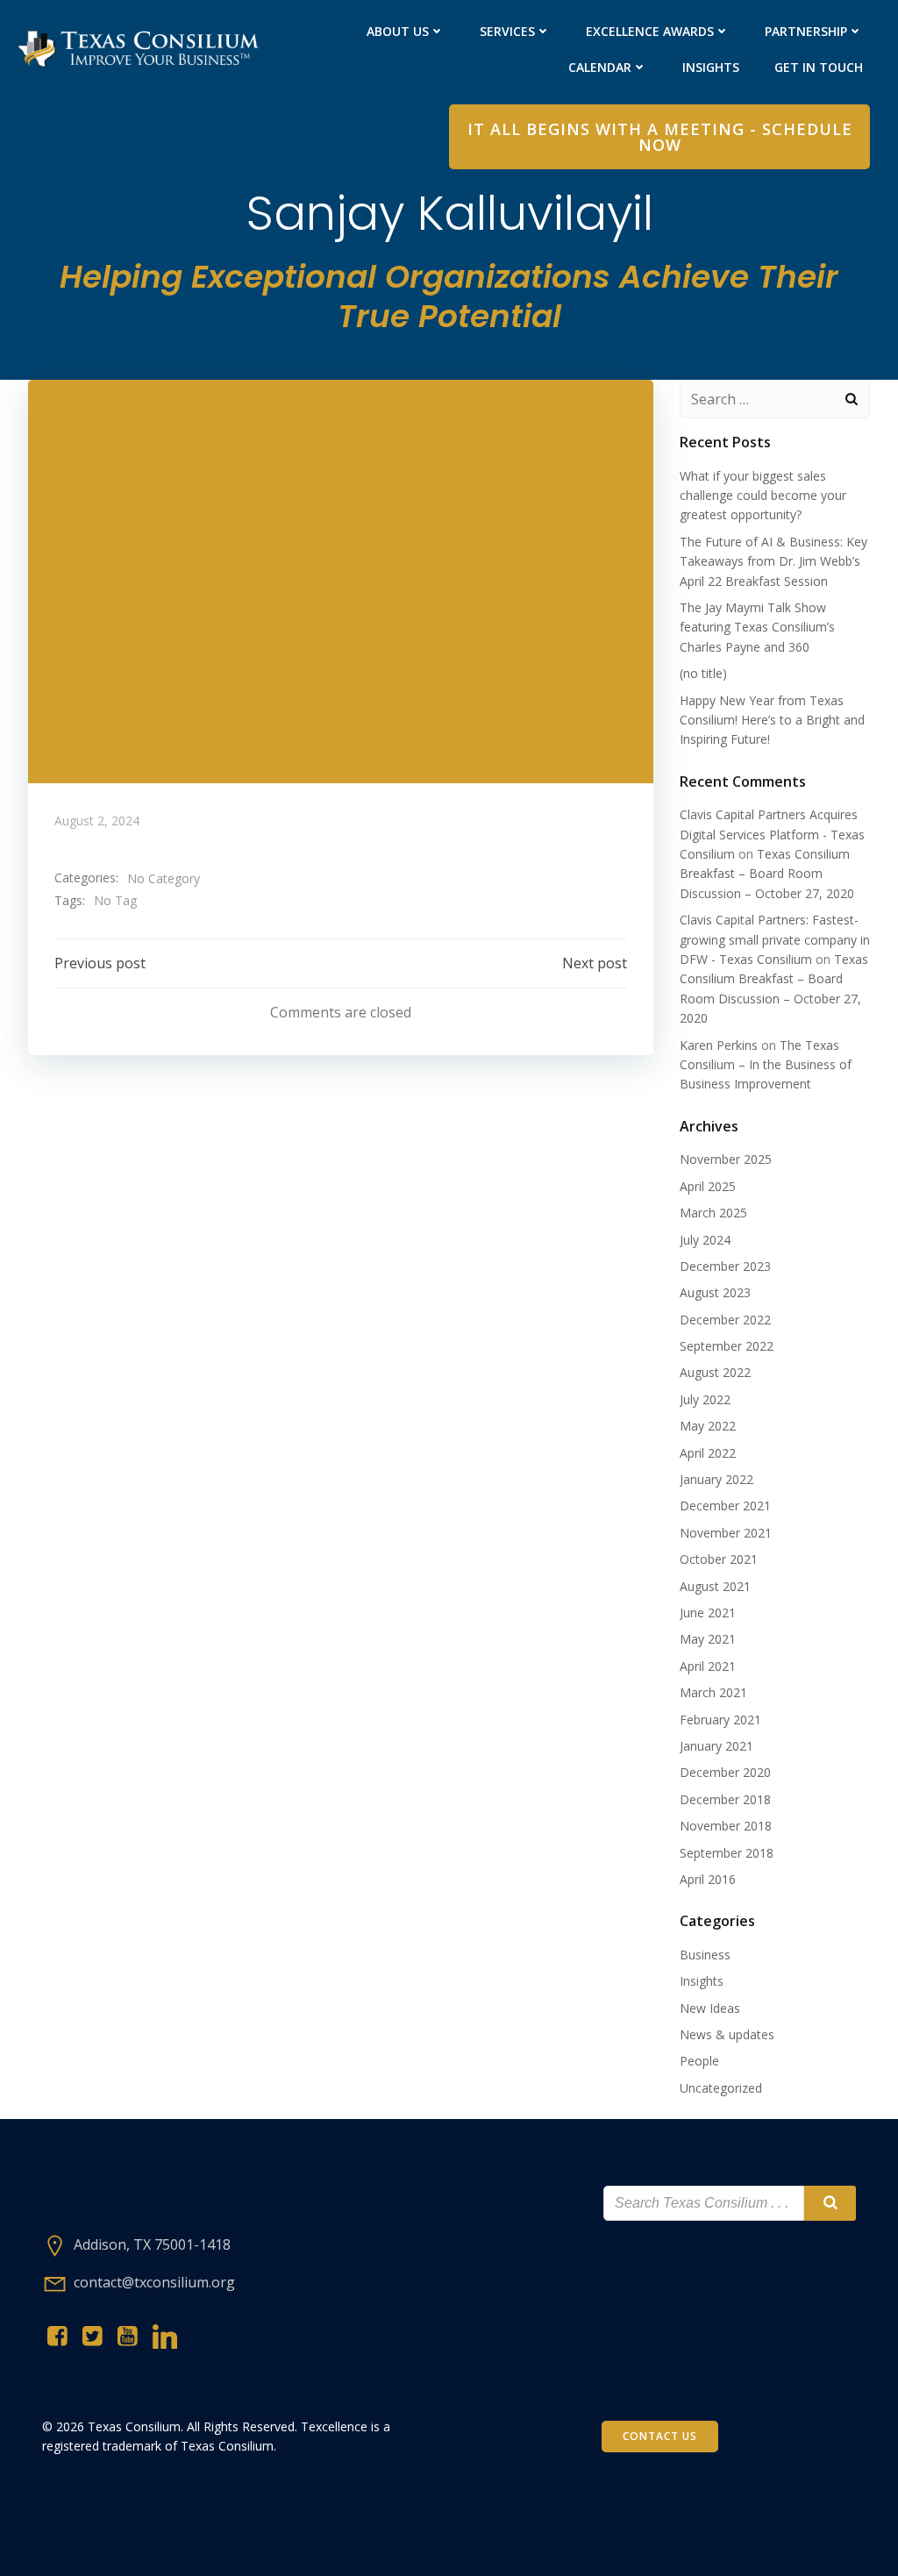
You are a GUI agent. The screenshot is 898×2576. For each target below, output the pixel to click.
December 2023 (725, 1266)
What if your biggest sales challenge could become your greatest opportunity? (763, 496)
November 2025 (726, 1159)
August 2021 (715, 1586)
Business (705, 1955)
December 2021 (725, 1506)
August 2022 (715, 1372)
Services (507, 31)
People (699, 2061)
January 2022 (716, 1479)
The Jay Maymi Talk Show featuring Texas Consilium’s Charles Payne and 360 (757, 627)
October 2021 (719, 1559)
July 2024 (705, 1240)
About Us (398, 31)
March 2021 (713, 1692)
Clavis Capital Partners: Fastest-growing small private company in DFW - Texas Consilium (775, 939)
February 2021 (720, 1720)
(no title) (703, 673)
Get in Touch (819, 67)
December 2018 (725, 1799)
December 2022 (725, 1320)
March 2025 (713, 1213)
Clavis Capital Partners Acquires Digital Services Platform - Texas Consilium (772, 834)
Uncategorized (721, 2088)
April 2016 (708, 1879)
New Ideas (710, 2008)
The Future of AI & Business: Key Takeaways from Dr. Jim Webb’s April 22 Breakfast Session (773, 561)
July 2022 (705, 1399)
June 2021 (708, 1613)
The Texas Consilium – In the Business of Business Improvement (766, 1065)
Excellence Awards (650, 31)
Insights (711, 67)
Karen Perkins (719, 1045)
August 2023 (715, 1292)
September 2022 (727, 1346)
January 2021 (716, 1746)
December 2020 (725, 1772)
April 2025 (708, 1186)
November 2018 (726, 1826)
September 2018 (727, 1853)
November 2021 (726, 1533)
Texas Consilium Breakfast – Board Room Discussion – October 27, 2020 (767, 874)
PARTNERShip (806, 31)
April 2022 (708, 1453)
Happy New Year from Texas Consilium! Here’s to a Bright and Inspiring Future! (772, 720)
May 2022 (708, 1426)
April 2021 (708, 1666)
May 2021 (708, 1639)
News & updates (727, 2034)
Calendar (600, 67)
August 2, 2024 (97, 821)
